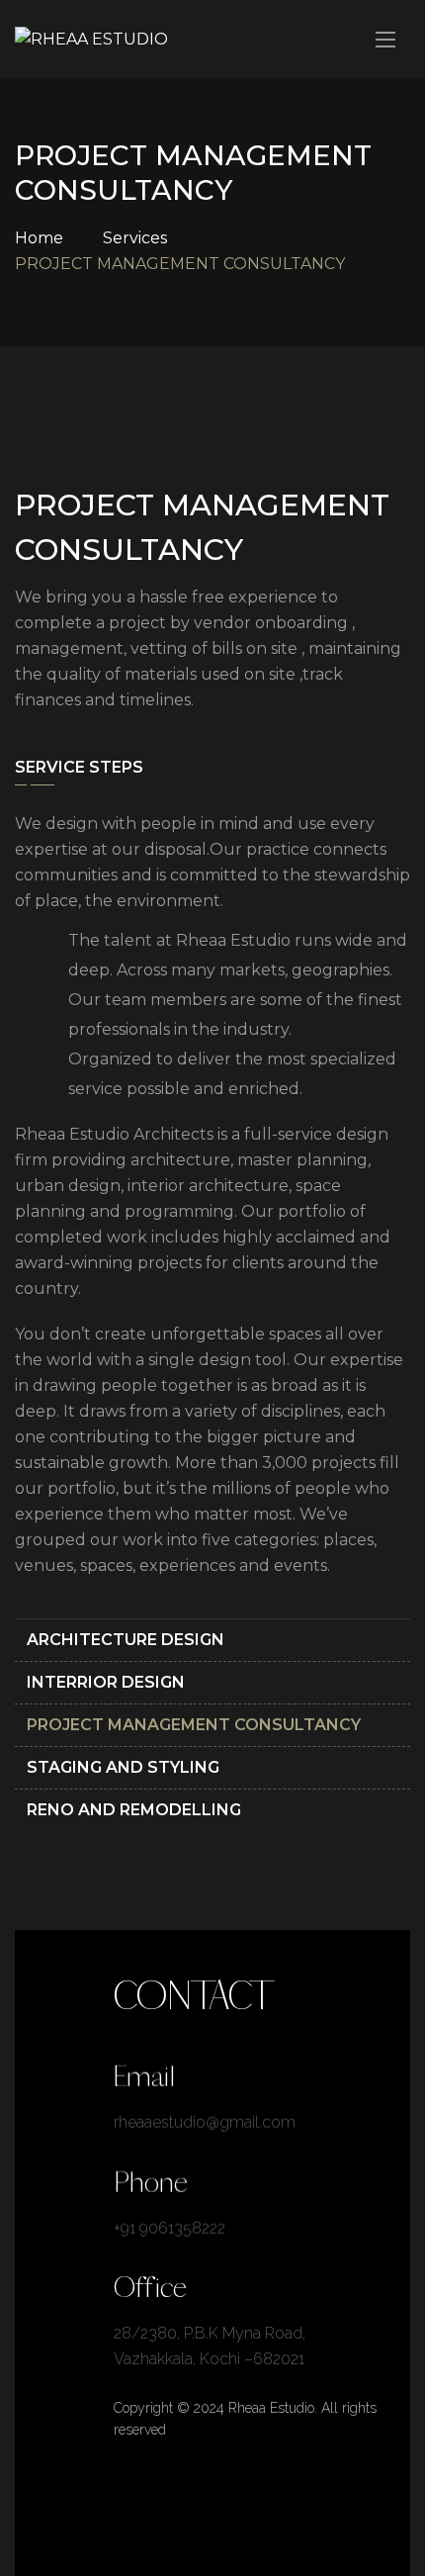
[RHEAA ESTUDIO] (91, 40)
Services (135, 238)
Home (39, 238)
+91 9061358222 (170, 2227)
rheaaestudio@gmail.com (205, 2122)
